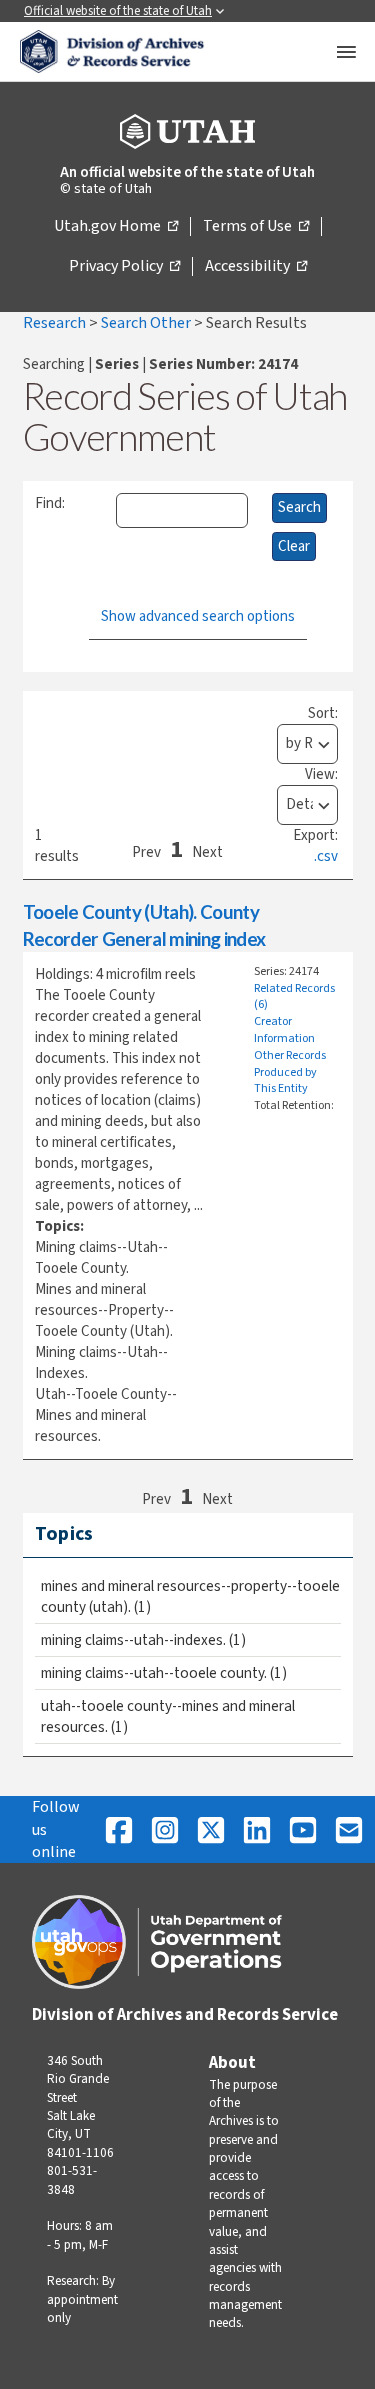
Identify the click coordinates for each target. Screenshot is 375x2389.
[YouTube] (303, 1829)
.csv (326, 856)
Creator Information (284, 1030)
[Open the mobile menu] (346, 52)
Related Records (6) (294, 997)
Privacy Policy (124, 267)
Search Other (147, 323)
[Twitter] (211, 1829)
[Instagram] (165, 1829)
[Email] (349, 1829)
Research (56, 323)
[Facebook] (119, 1829)
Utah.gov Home (116, 227)
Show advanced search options (198, 616)
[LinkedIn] (257, 1829)
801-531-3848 (72, 2180)
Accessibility (256, 267)
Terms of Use (256, 227)
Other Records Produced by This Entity (290, 1072)
